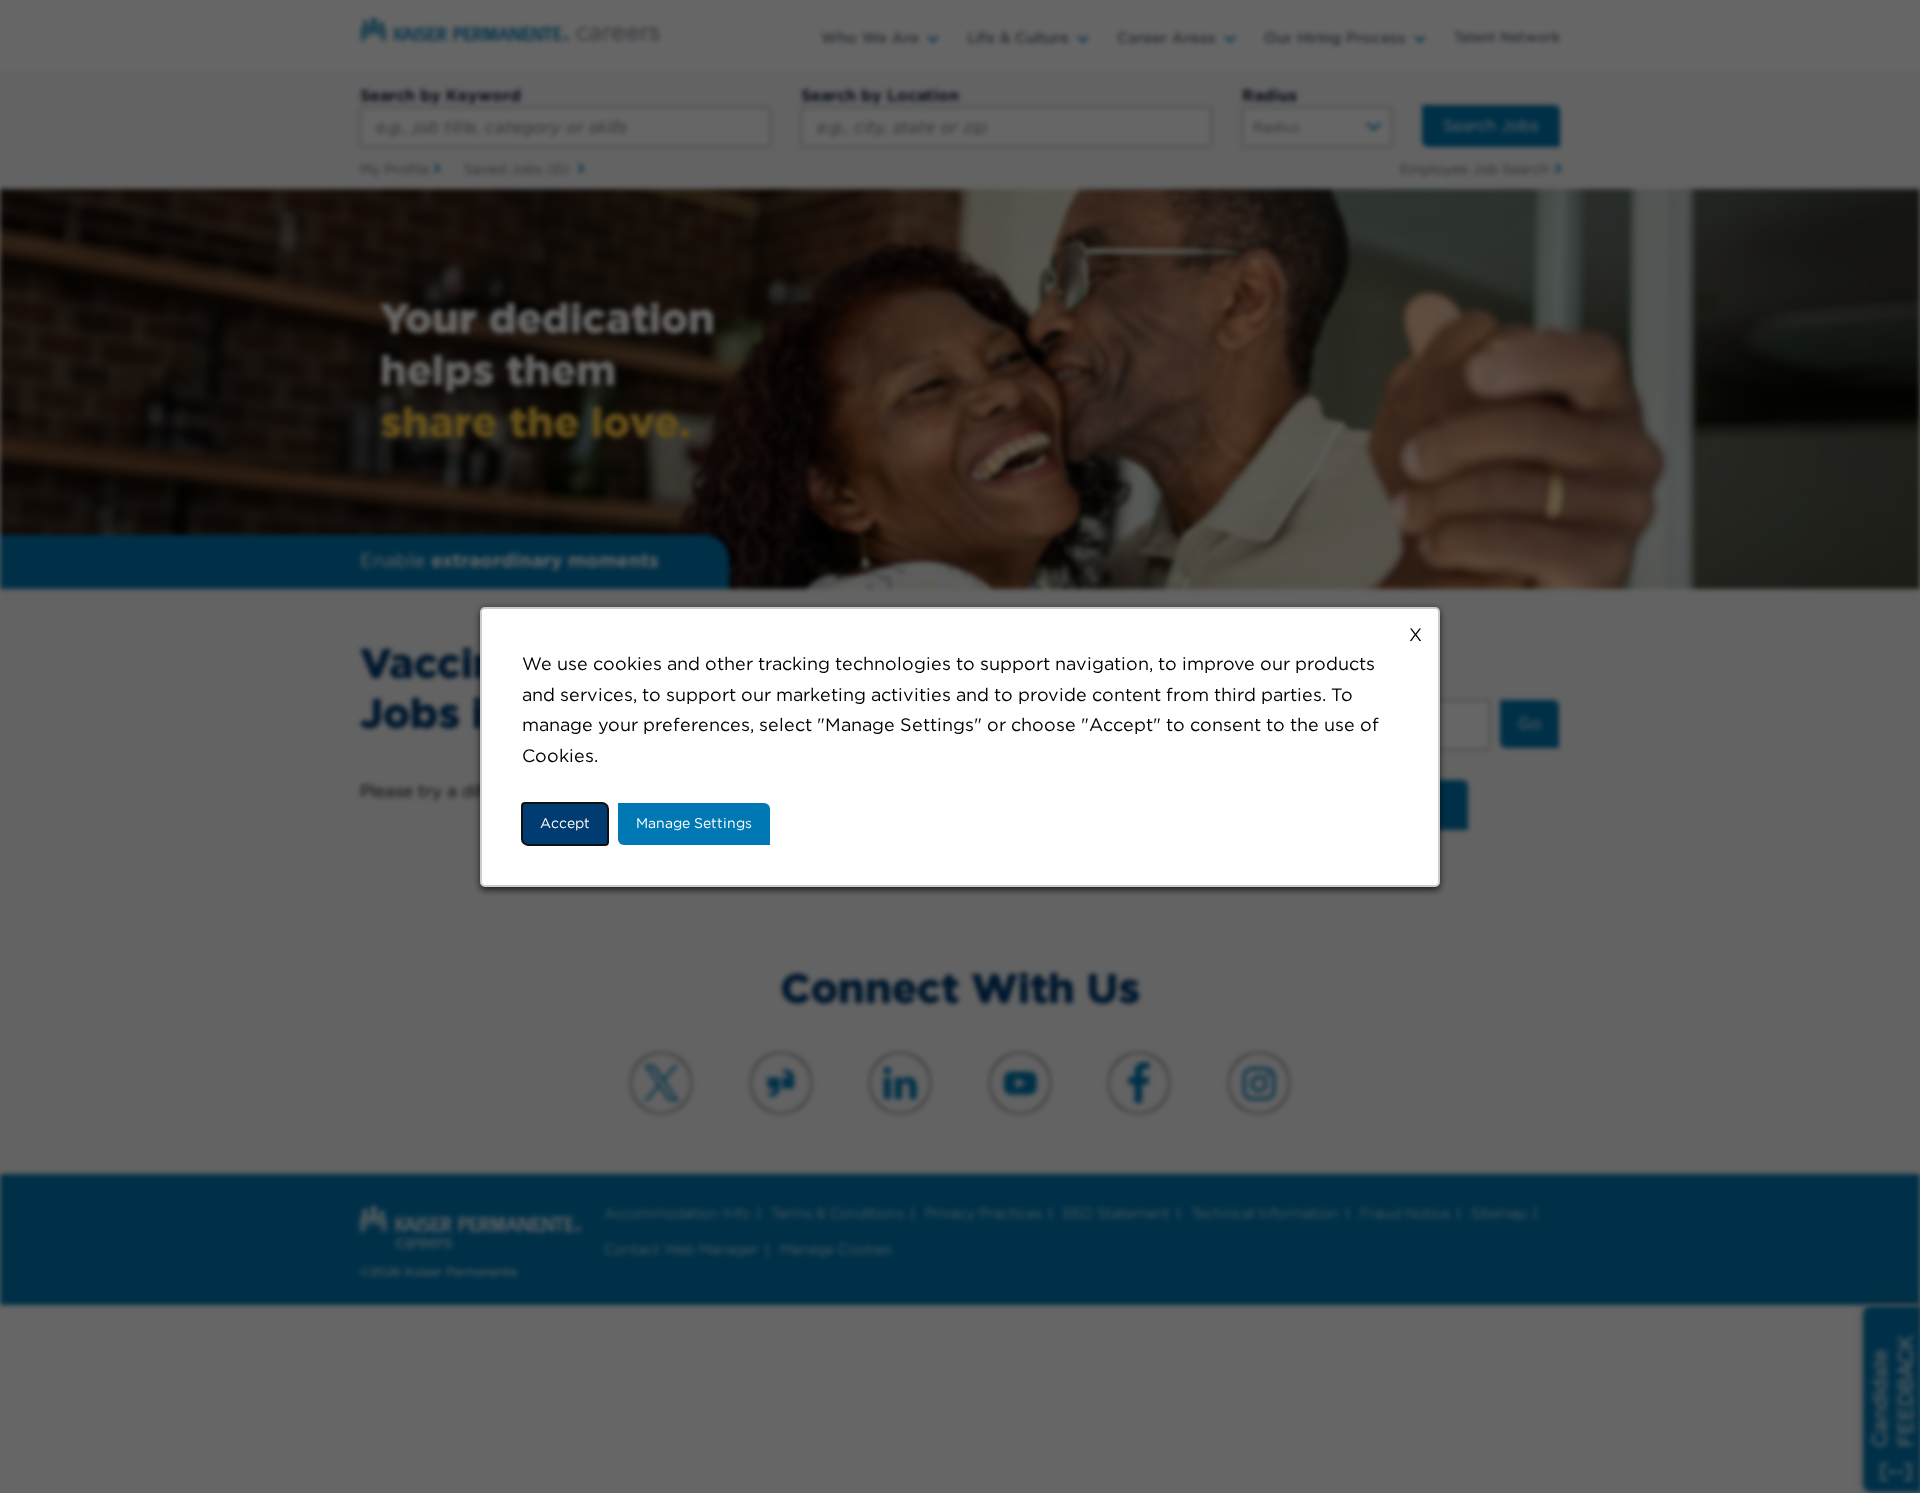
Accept (565, 823)
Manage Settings (694, 823)
